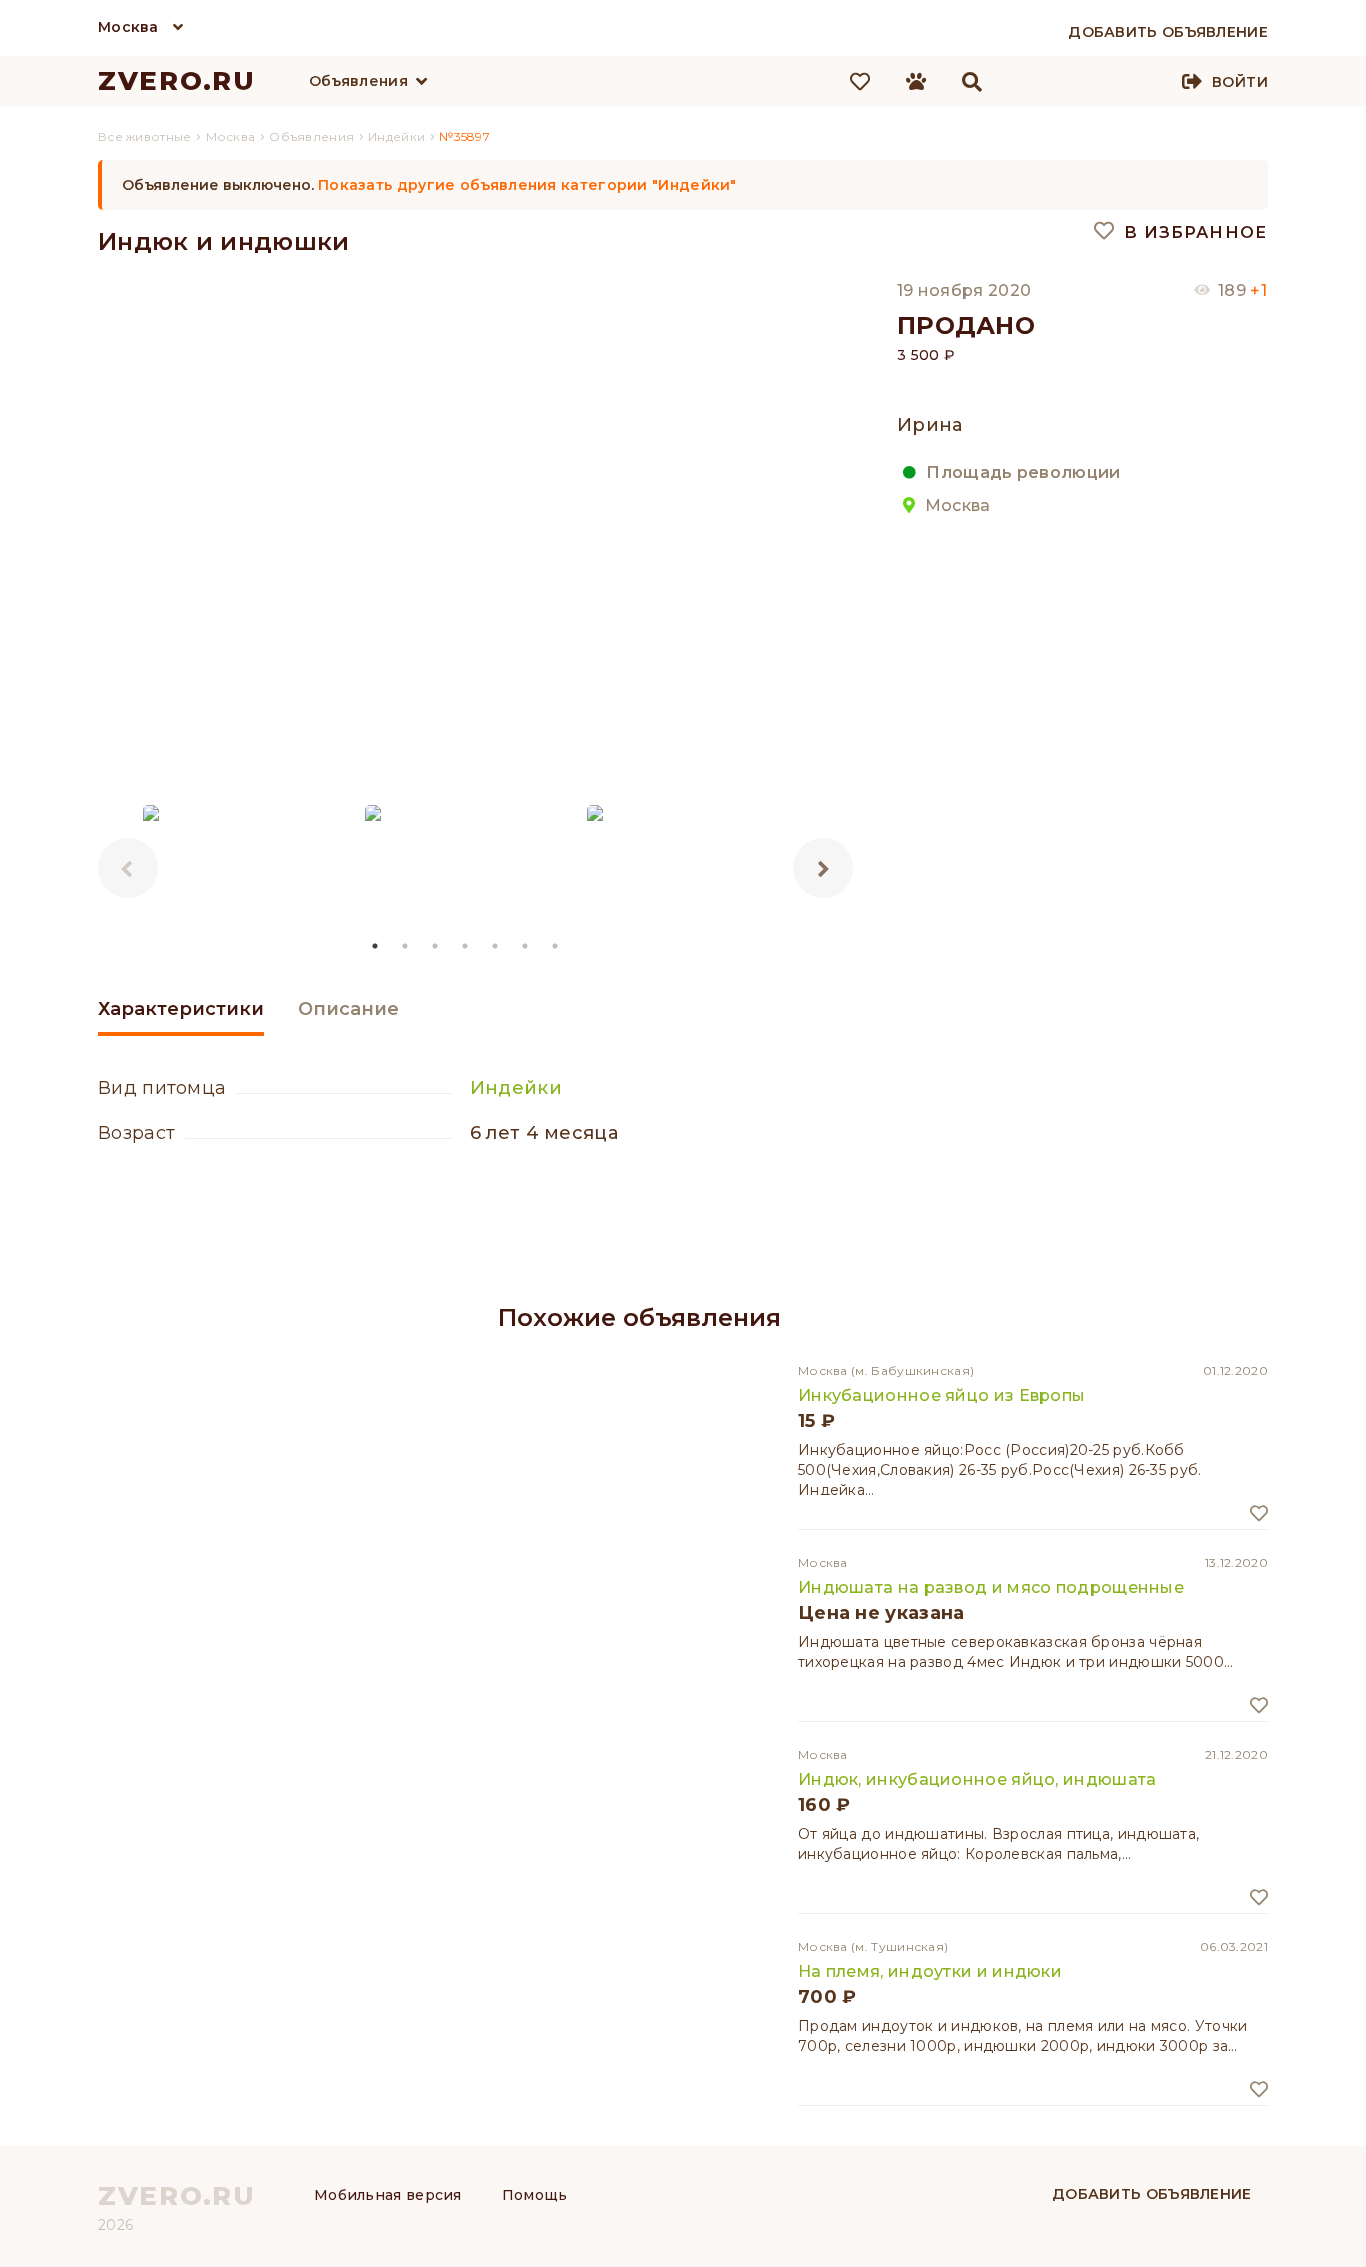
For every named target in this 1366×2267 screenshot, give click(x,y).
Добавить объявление (1152, 2194)
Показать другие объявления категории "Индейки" (527, 185)
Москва (128, 27)
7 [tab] (556, 946)
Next (823, 868)
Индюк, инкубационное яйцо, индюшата (977, 1779)
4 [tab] (466, 946)
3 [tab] (436, 946)
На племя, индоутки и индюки (930, 1971)
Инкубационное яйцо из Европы (941, 1395)
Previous (128, 868)
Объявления (358, 81)
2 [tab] (406, 946)
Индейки (516, 1088)
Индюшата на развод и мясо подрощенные (991, 1587)
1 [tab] (376, 946)
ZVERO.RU (177, 81)
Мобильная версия (388, 2195)
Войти (1240, 82)
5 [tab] (496, 946)
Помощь (535, 2195)
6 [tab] (526, 946)
